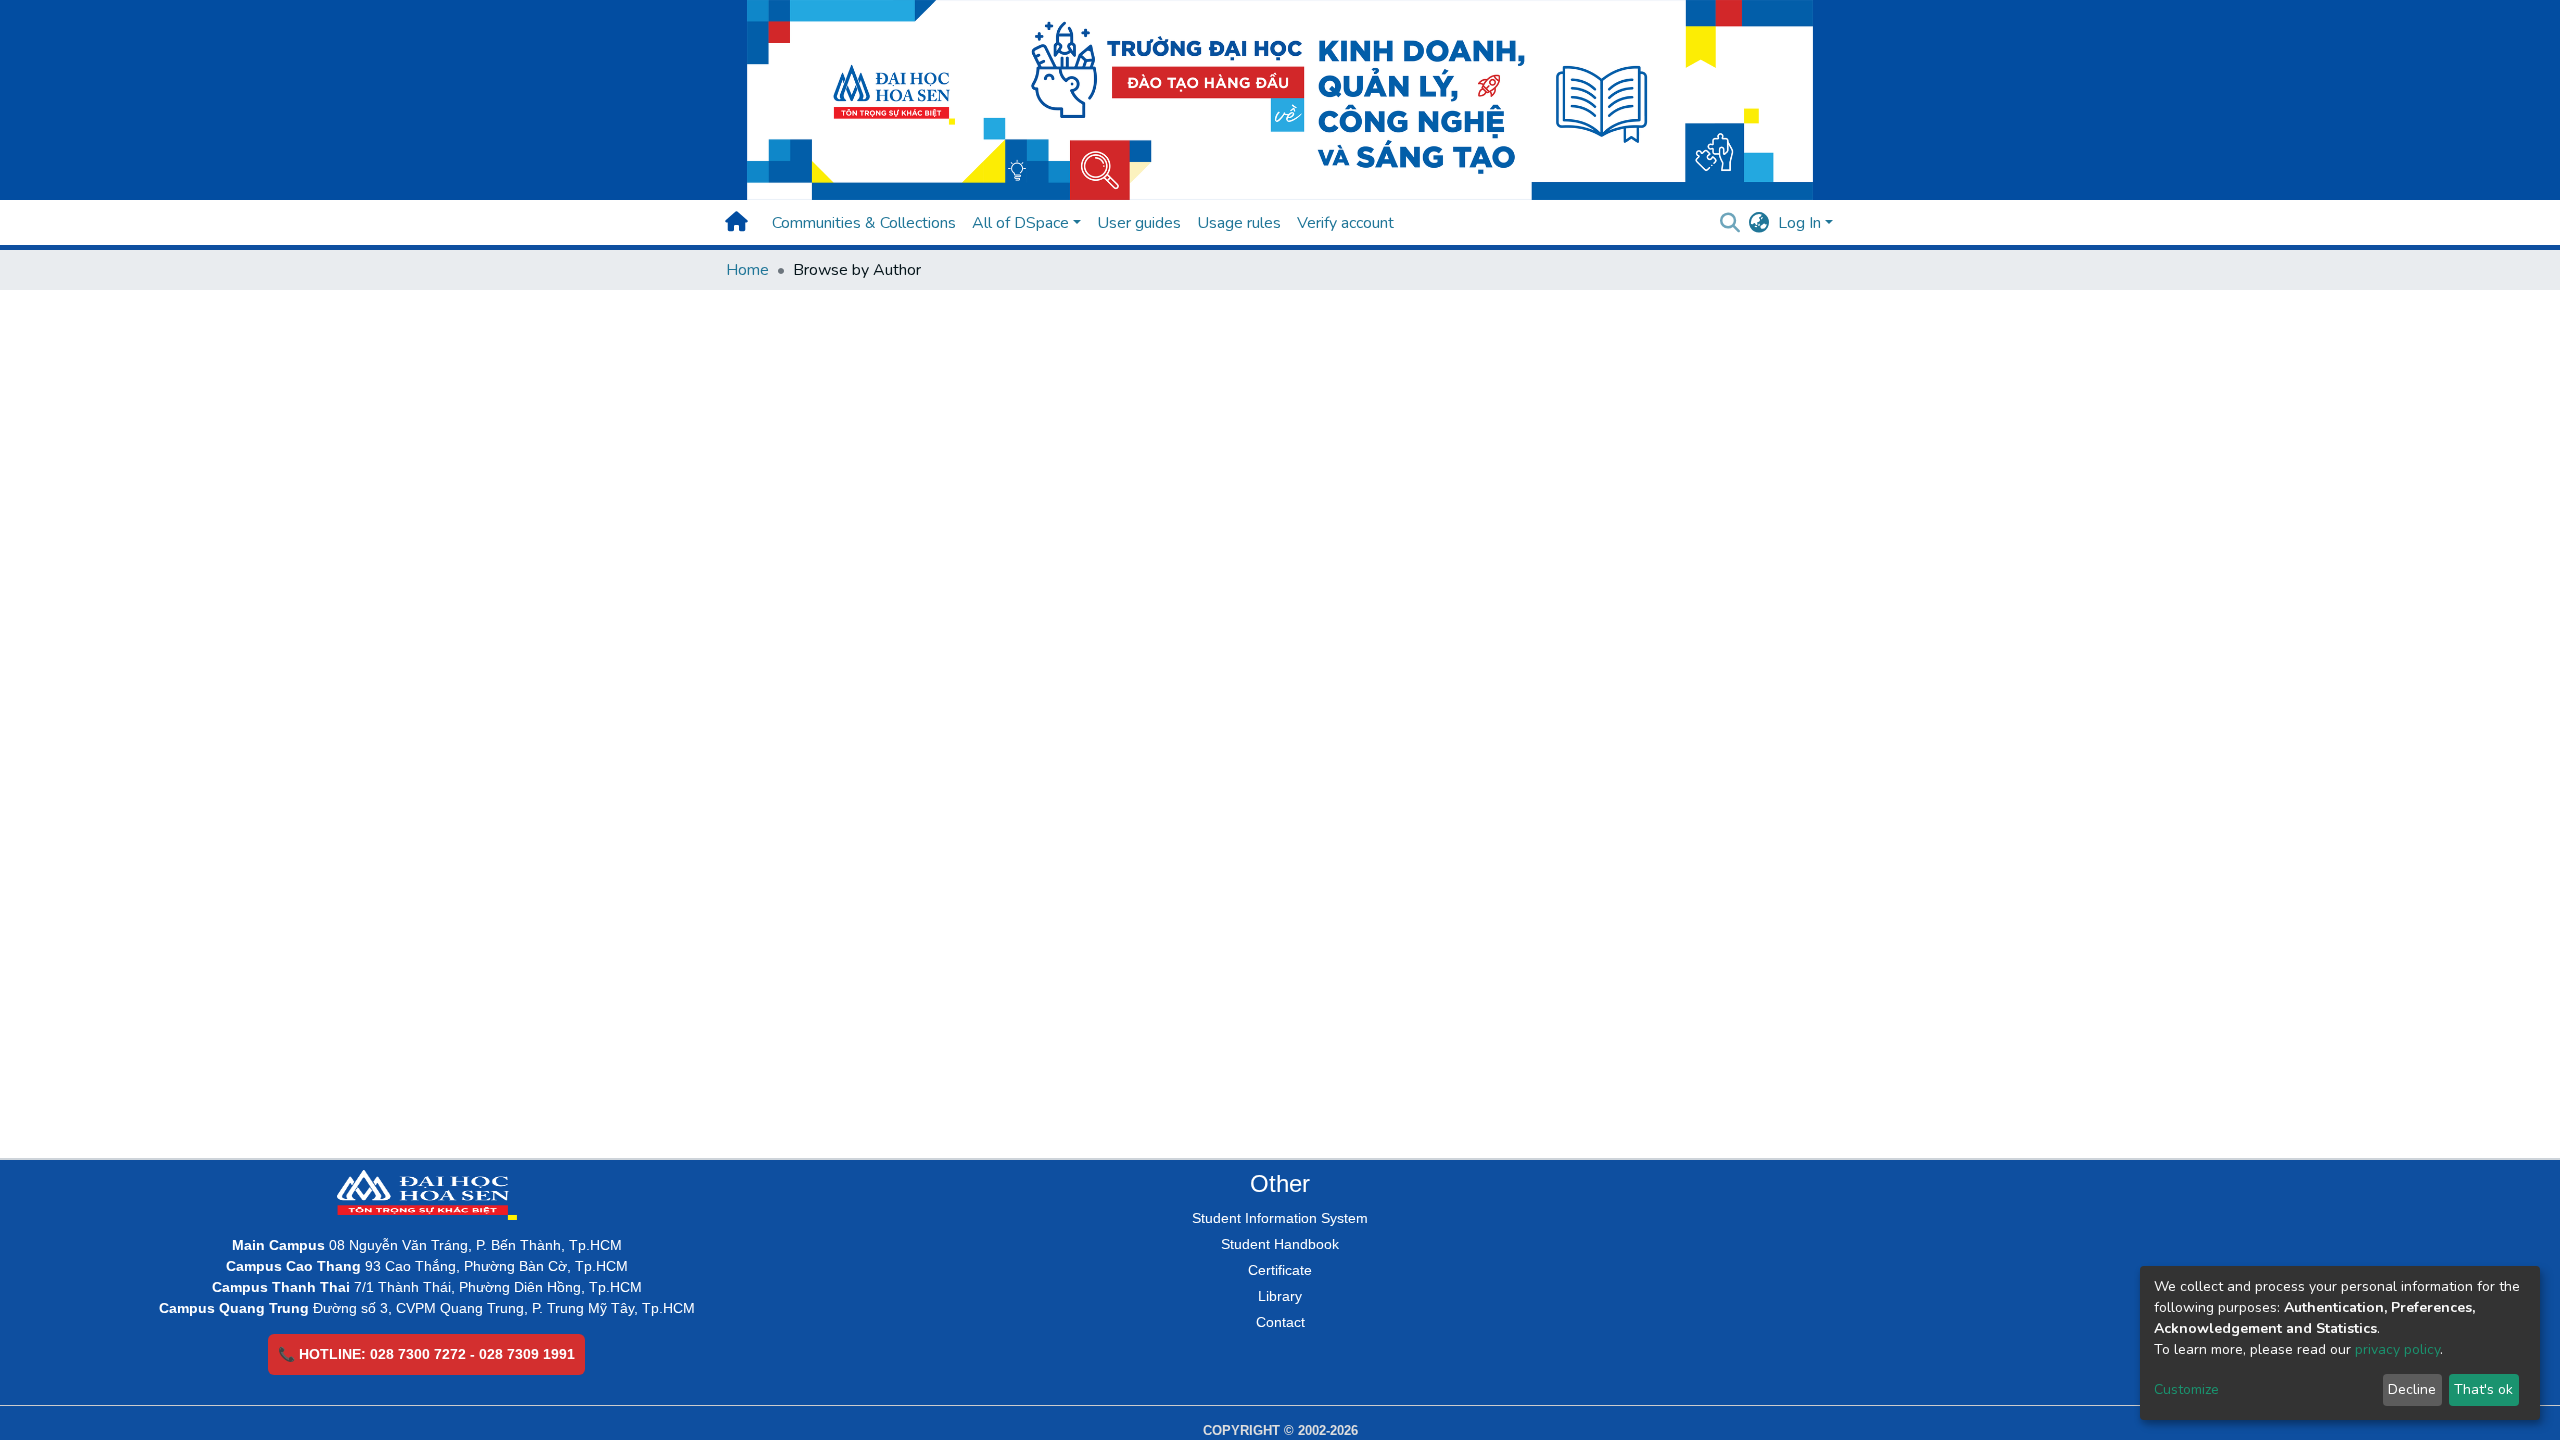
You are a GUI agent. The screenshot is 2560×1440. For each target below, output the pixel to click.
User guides (1139, 223)
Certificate (1280, 1270)
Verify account (1345, 223)
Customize (2186, 1389)
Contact (1280, 1322)
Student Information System (1280, 1218)
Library (1280, 1296)
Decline (2412, 1389)
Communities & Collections (864, 223)
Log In (1799, 223)
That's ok (2483, 1389)
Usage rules (1239, 223)
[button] (1759, 223)
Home (747, 270)
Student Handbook (1280, 1244)
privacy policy (2397, 1349)
